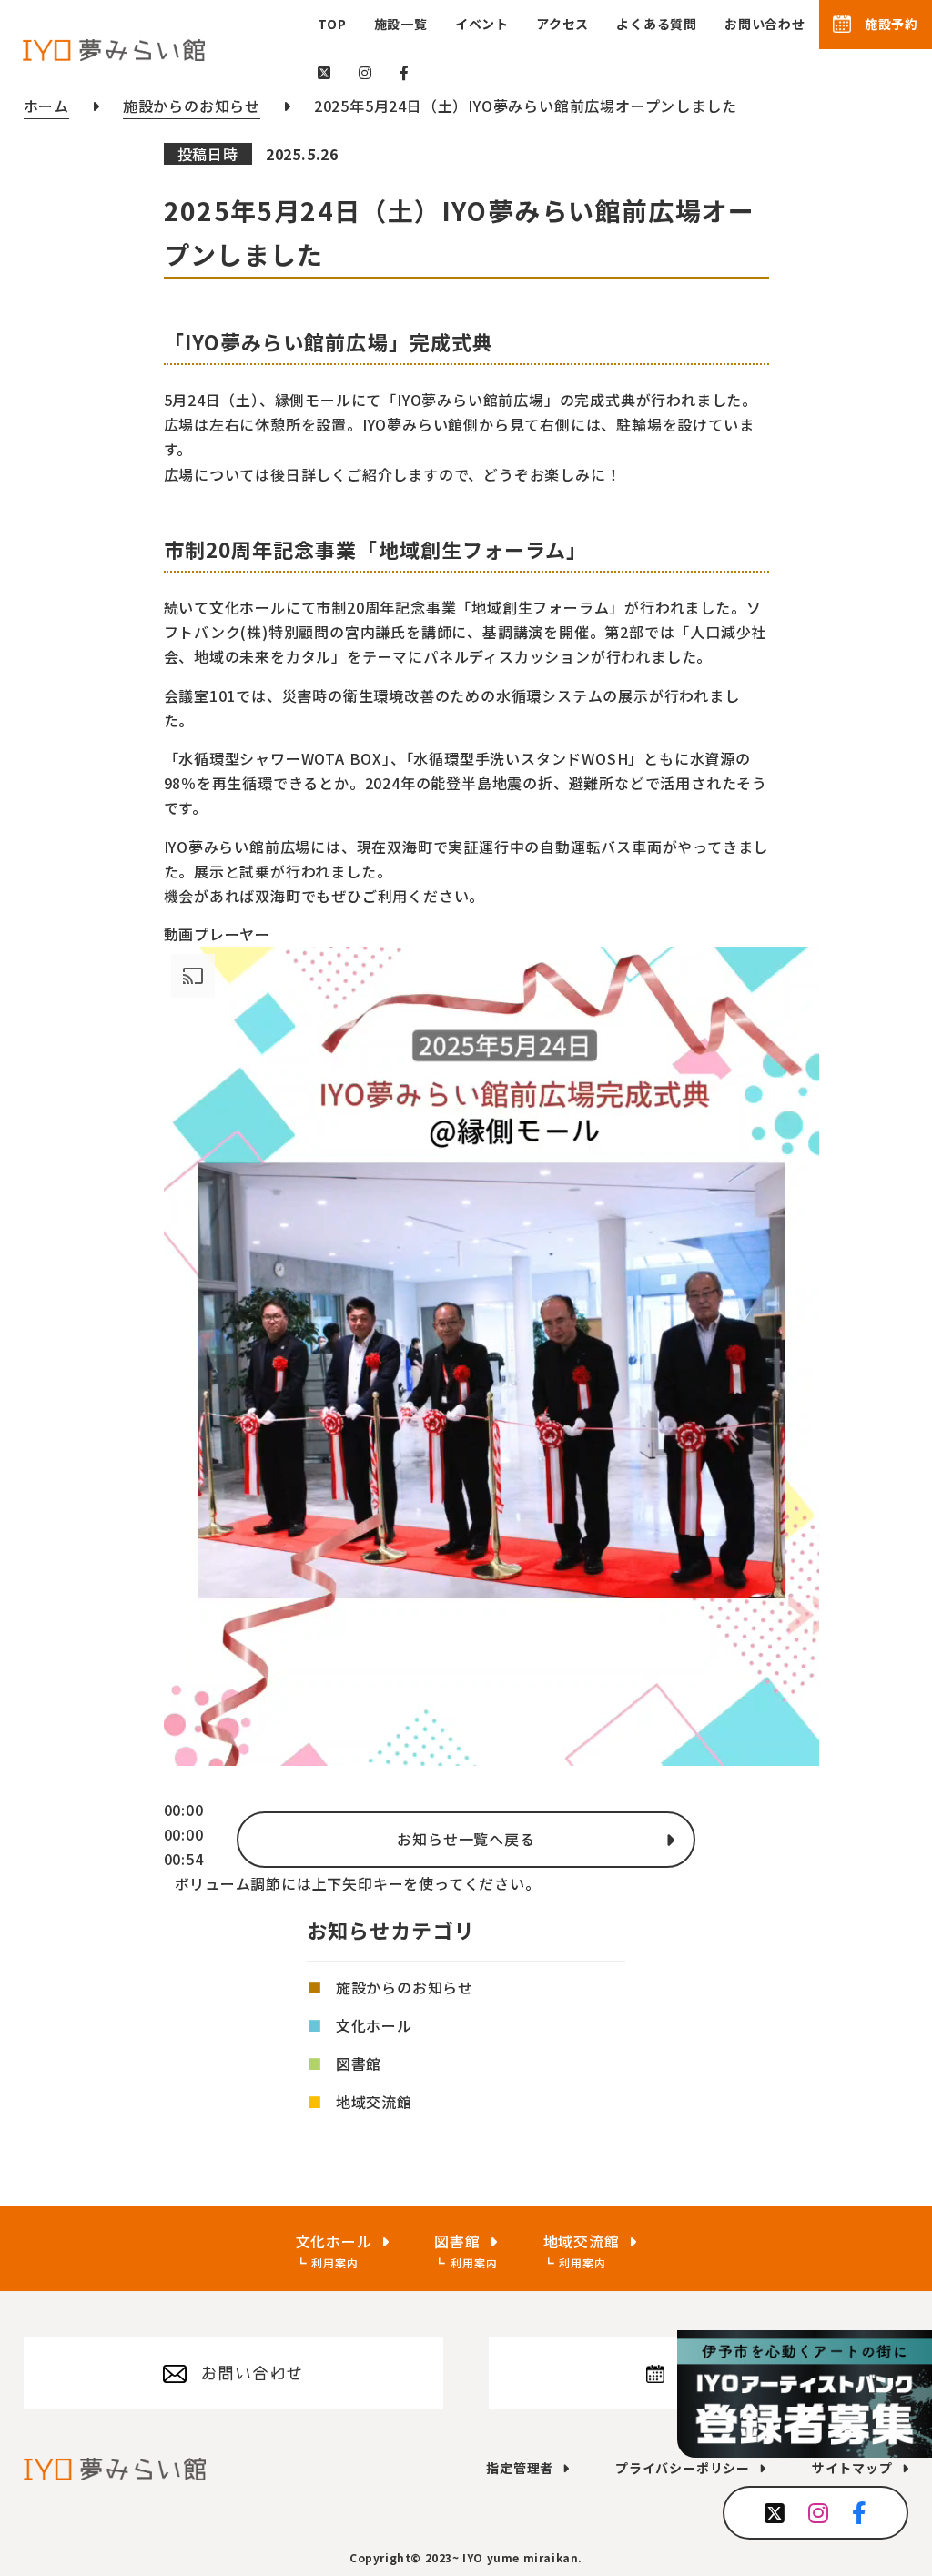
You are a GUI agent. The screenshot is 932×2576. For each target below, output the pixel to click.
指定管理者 (520, 2468)
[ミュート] (169, 1890)
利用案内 (334, 2262)
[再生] (169, 1791)
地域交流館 (374, 2102)
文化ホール (374, 2025)
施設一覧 (401, 24)
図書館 (359, 2064)
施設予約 (891, 24)
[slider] (184, 1834)
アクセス (562, 24)
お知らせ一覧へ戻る (466, 1839)
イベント (482, 24)
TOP (332, 24)
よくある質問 (657, 24)
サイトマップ (852, 2468)
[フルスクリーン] (169, 1914)
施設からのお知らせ (405, 1987)
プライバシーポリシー (683, 2468)
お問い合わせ (765, 24)
